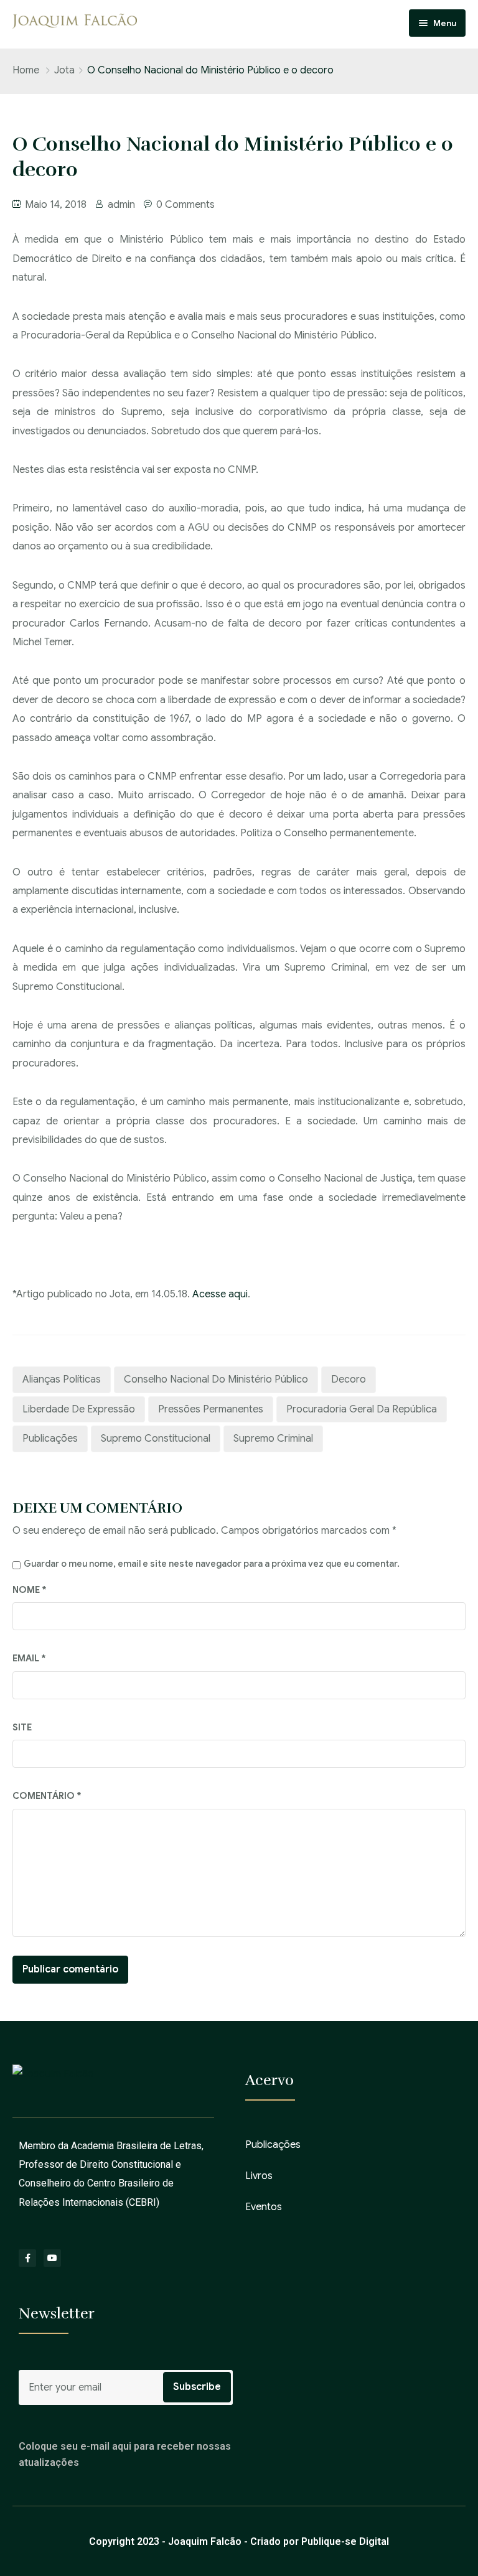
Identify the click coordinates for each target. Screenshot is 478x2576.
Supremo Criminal (273, 1439)
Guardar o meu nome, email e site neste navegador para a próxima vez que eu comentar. (212, 1564)
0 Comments (185, 205)
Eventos (264, 2207)
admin (121, 205)
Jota (64, 70)
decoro (349, 1379)
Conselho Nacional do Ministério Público (216, 1379)
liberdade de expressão (79, 1409)
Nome (30, 1590)
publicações (50, 1439)
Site (22, 1727)
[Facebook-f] (27, 2258)
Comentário (47, 1796)
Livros (259, 2176)
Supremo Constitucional (156, 1439)
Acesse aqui (220, 1294)
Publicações (273, 2145)
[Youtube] (52, 2258)
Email (29, 1658)
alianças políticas (62, 1379)
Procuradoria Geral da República (362, 1409)
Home (26, 70)
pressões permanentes (211, 1409)
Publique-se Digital (345, 2541)
